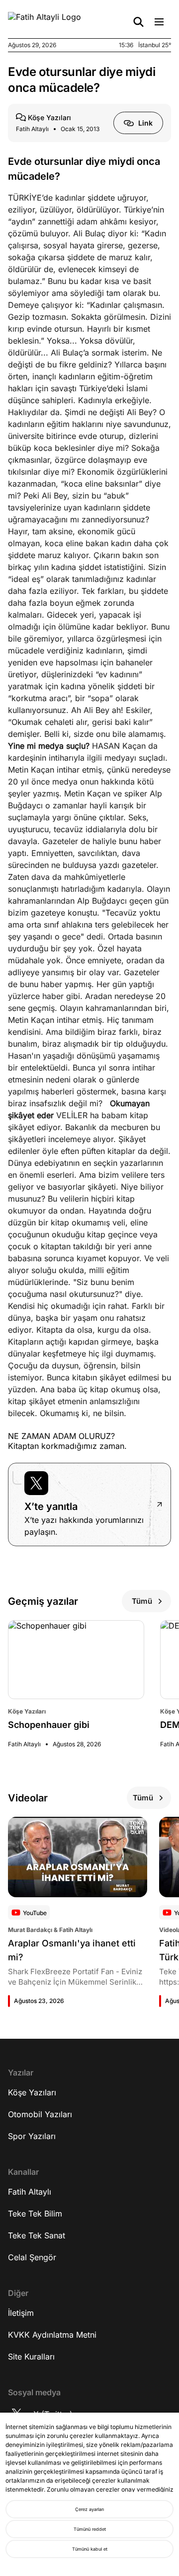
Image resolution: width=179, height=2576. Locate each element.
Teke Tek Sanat (37, 2235)
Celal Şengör (32, 2257)
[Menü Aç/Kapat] (159, 22)
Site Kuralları (31, 2357)
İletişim (21, 2313)
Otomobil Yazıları (40, 2114)
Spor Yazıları (32, 2136)
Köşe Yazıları (32, 2092)
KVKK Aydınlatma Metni (52, 2335)
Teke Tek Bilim (35, 2214)
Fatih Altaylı (30, 2192)
